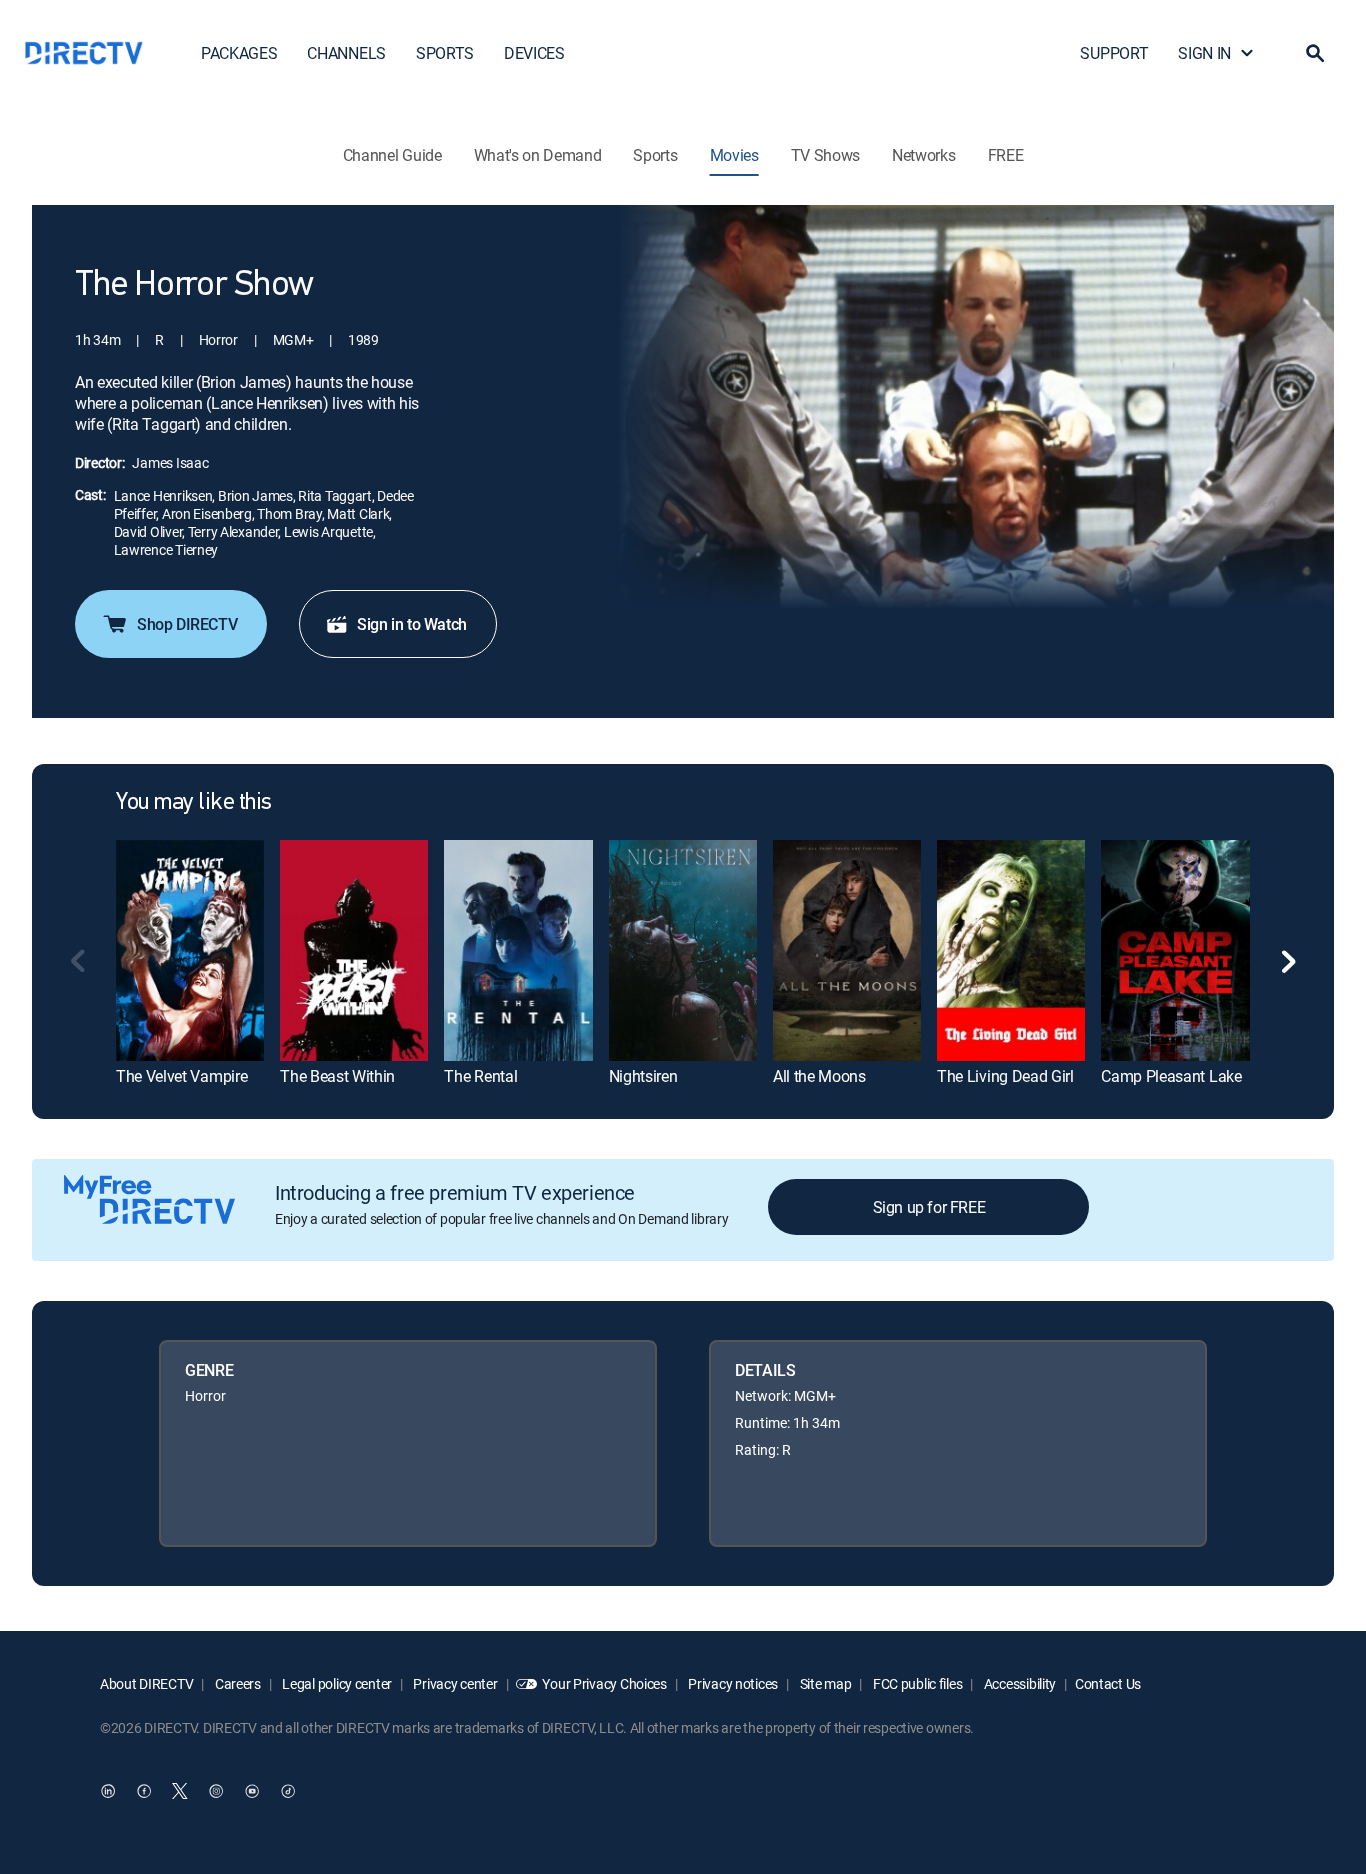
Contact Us (1108, 1683)
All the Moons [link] (819, 1076)
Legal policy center (336, 1683)
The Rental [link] (480, 1076)
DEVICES (534, 53)
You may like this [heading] (194, 803)
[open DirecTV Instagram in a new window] (216, 1791)
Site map (824, 1683)
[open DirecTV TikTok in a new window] (288, 1791)
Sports (655, 155)
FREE (1006, 155)
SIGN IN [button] (1204, 53)
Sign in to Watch (412, 624)
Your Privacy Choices (604, 1683)
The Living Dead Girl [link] (1005, 1076)
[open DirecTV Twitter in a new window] (180, 1791)
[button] (1315, 53)
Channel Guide (392, 155)
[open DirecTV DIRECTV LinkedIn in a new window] (108, 1791)
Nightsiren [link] (643, 1076)
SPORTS (445, 53)
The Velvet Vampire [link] (181, 1076)
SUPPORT (1114, 53)
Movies (734, 155)
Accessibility (1018, 1683)
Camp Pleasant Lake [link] (1171, 1076)
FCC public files (916, 1683)
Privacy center (454, 1683)
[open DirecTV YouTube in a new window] (252, 1791)
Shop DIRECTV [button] (187, 624)
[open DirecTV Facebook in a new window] (144, 1791)
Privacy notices (732, 1683)
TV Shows (825, 155)
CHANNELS (346, 53)
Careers (236, 1683)
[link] (190, 950)
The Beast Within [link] (337, 1076)
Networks (923, 155)
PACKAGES (239, 53)
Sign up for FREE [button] (929, 1207)
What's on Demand (538, 155)
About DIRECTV (146, 1683)
